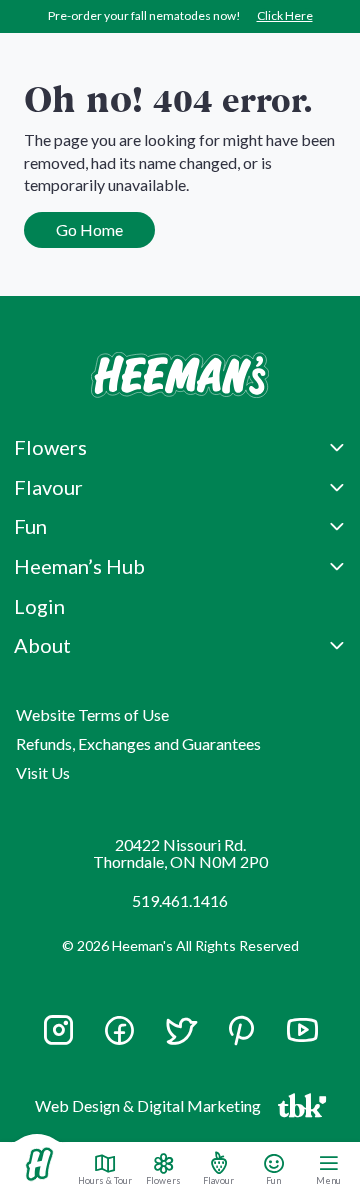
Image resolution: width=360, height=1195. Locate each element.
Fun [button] (30, 526)
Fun (273, 1180)
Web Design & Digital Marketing (151, 1109)
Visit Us (43, 772)
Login (39, 606)
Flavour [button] (48, 487)
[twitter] (180, 1039)
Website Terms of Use (92, 714)
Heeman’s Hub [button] (79, 566)
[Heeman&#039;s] (39, 1164)
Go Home (89, 229)
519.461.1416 (180, 900)
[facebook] (119, 1030)
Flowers (163, 1180)
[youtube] (302, 1039)
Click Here (285, 15)
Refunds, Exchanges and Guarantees (138, 743)
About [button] (42, 645)
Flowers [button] (50, 447)
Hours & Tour (105, 1180)
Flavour (218, 1180)
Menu (328, 1180)
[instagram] (58, 1039)
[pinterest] (241, 1030)
